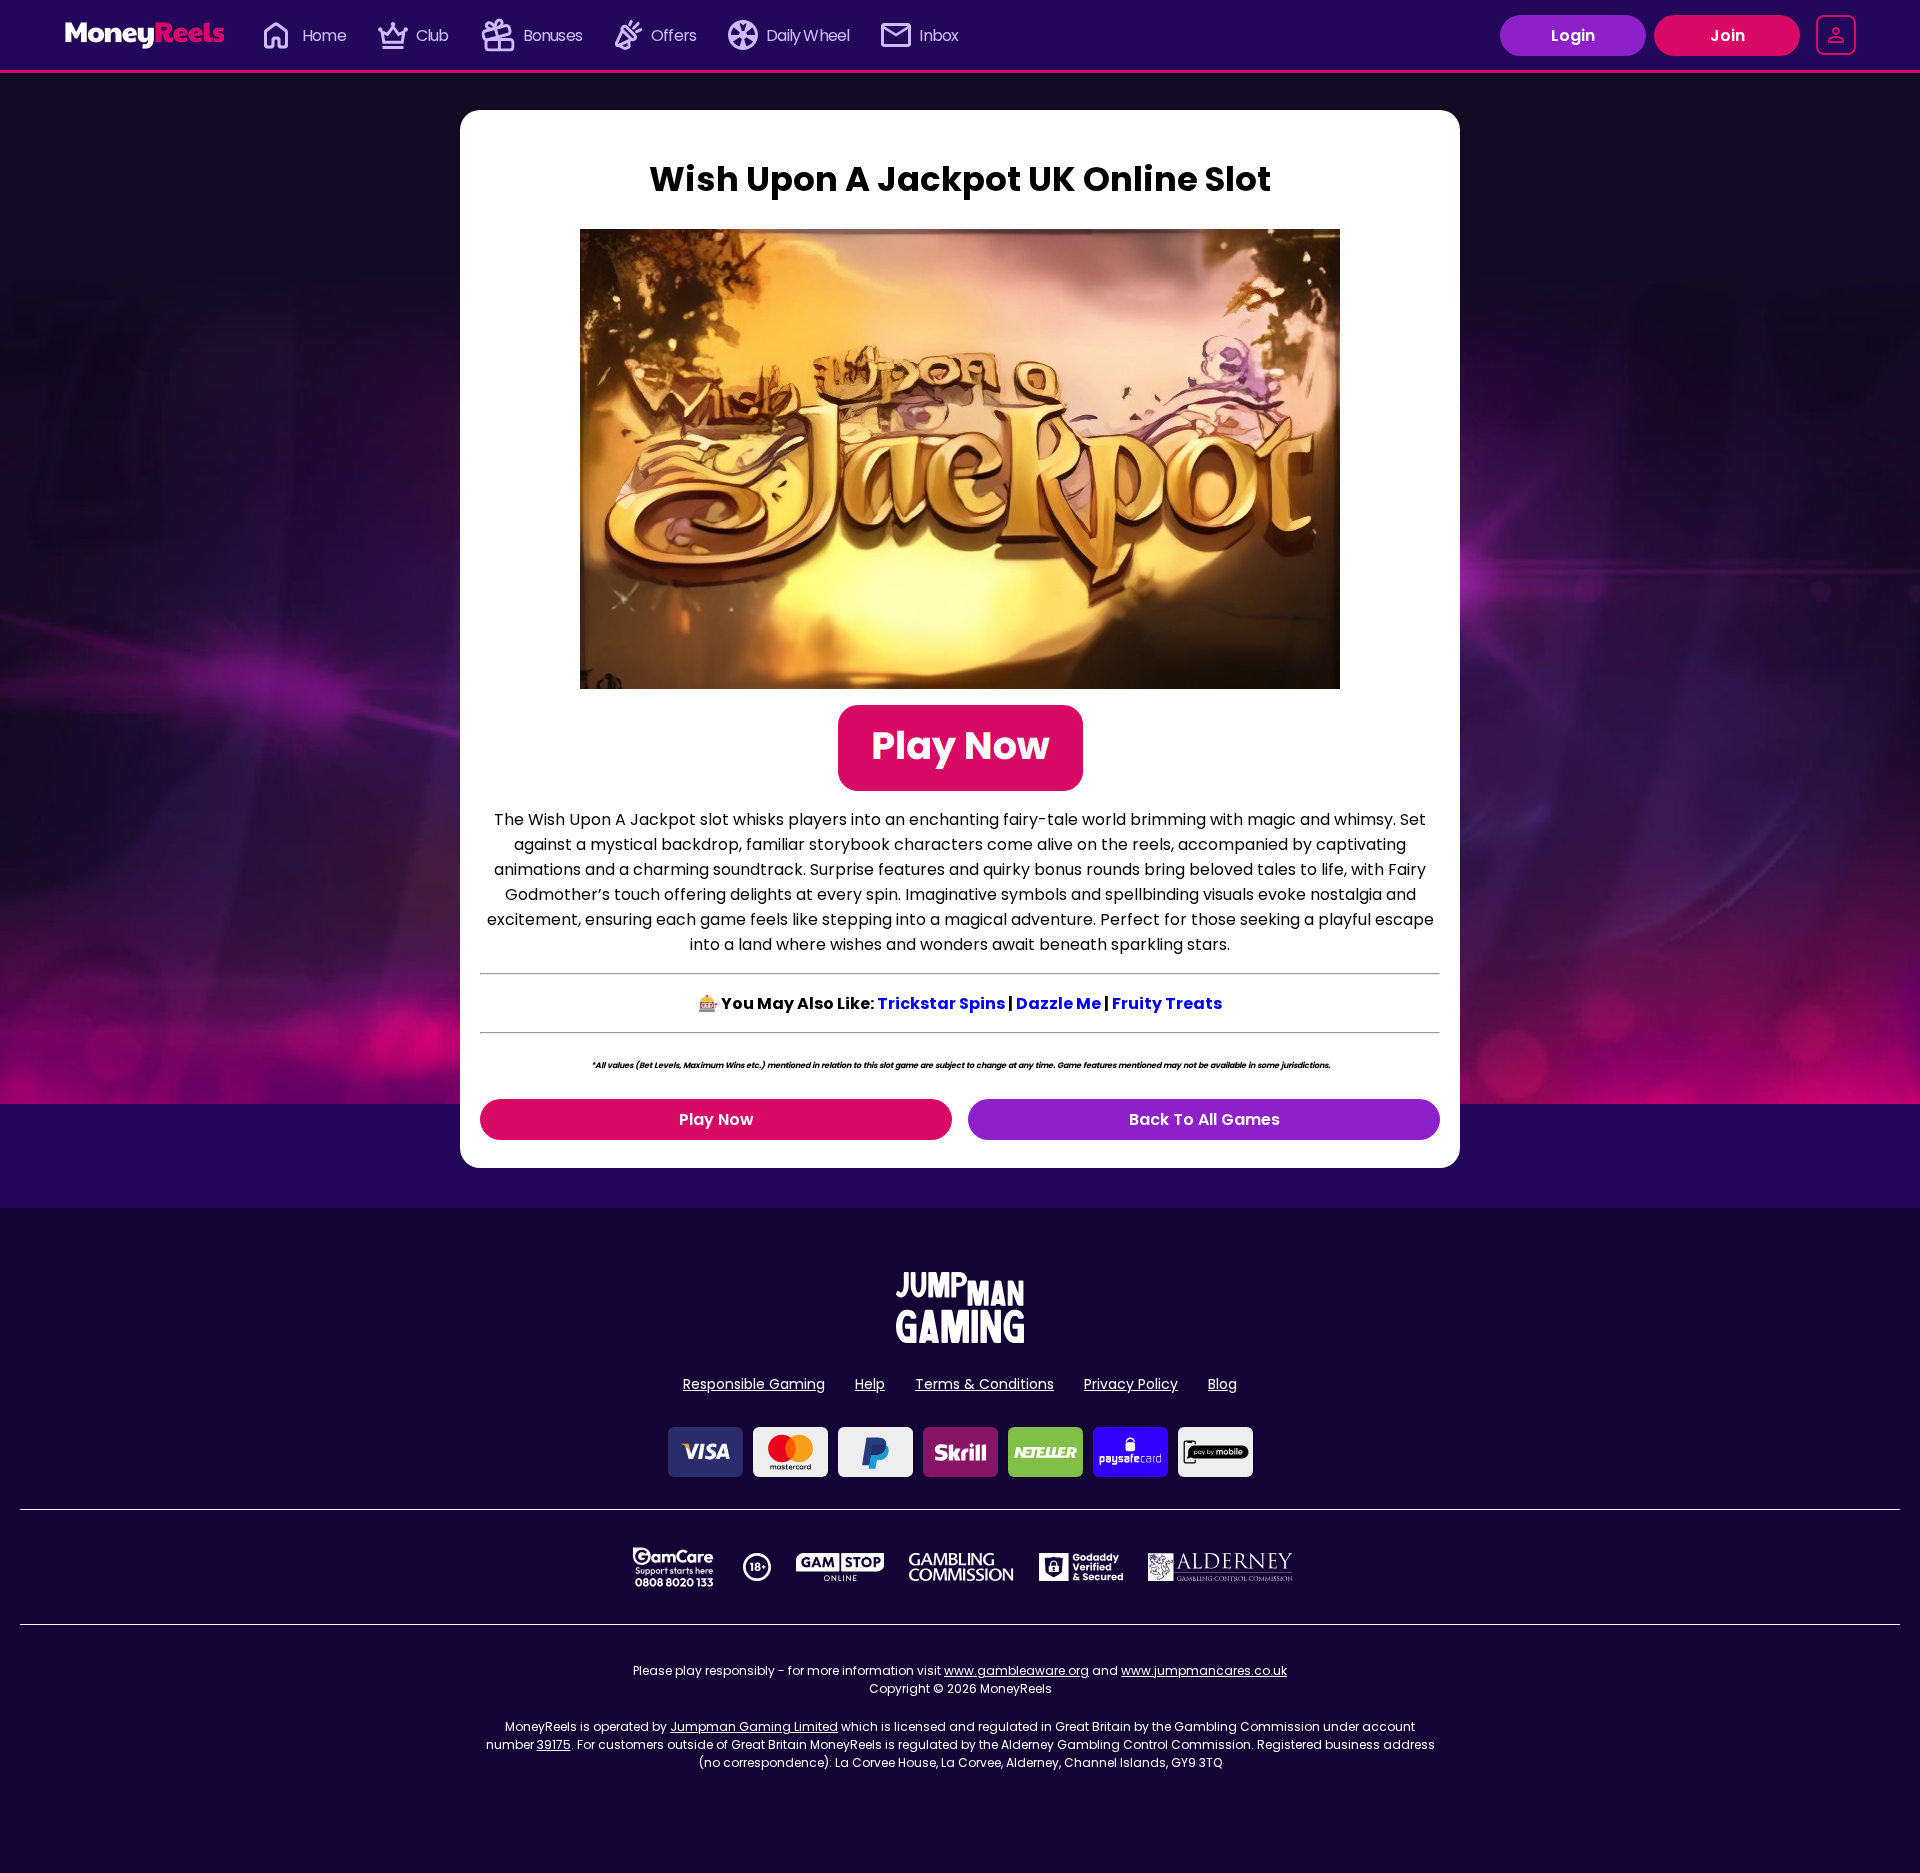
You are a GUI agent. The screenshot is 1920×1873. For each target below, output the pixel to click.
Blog (1222, 1384)
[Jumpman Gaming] (960, 1337)
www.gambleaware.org (1016, 1670)
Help (870, 1384)
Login (1573, 35)
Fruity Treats (1167, 1003)
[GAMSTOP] (840, 1567)
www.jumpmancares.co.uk (1204, 1670)
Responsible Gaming (754, 1384)
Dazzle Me (1058, 1003)
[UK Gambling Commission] (961, 1567)
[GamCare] (673, 1567)
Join (1727, 35)
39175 (554, 1744)
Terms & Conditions (984, 1384)
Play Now (716, 1119)
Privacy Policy (1131, 1384)
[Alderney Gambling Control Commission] (1220, 1567)
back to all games (1204, 1119)
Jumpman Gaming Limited (754, 1726)
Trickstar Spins (941, 1003)
